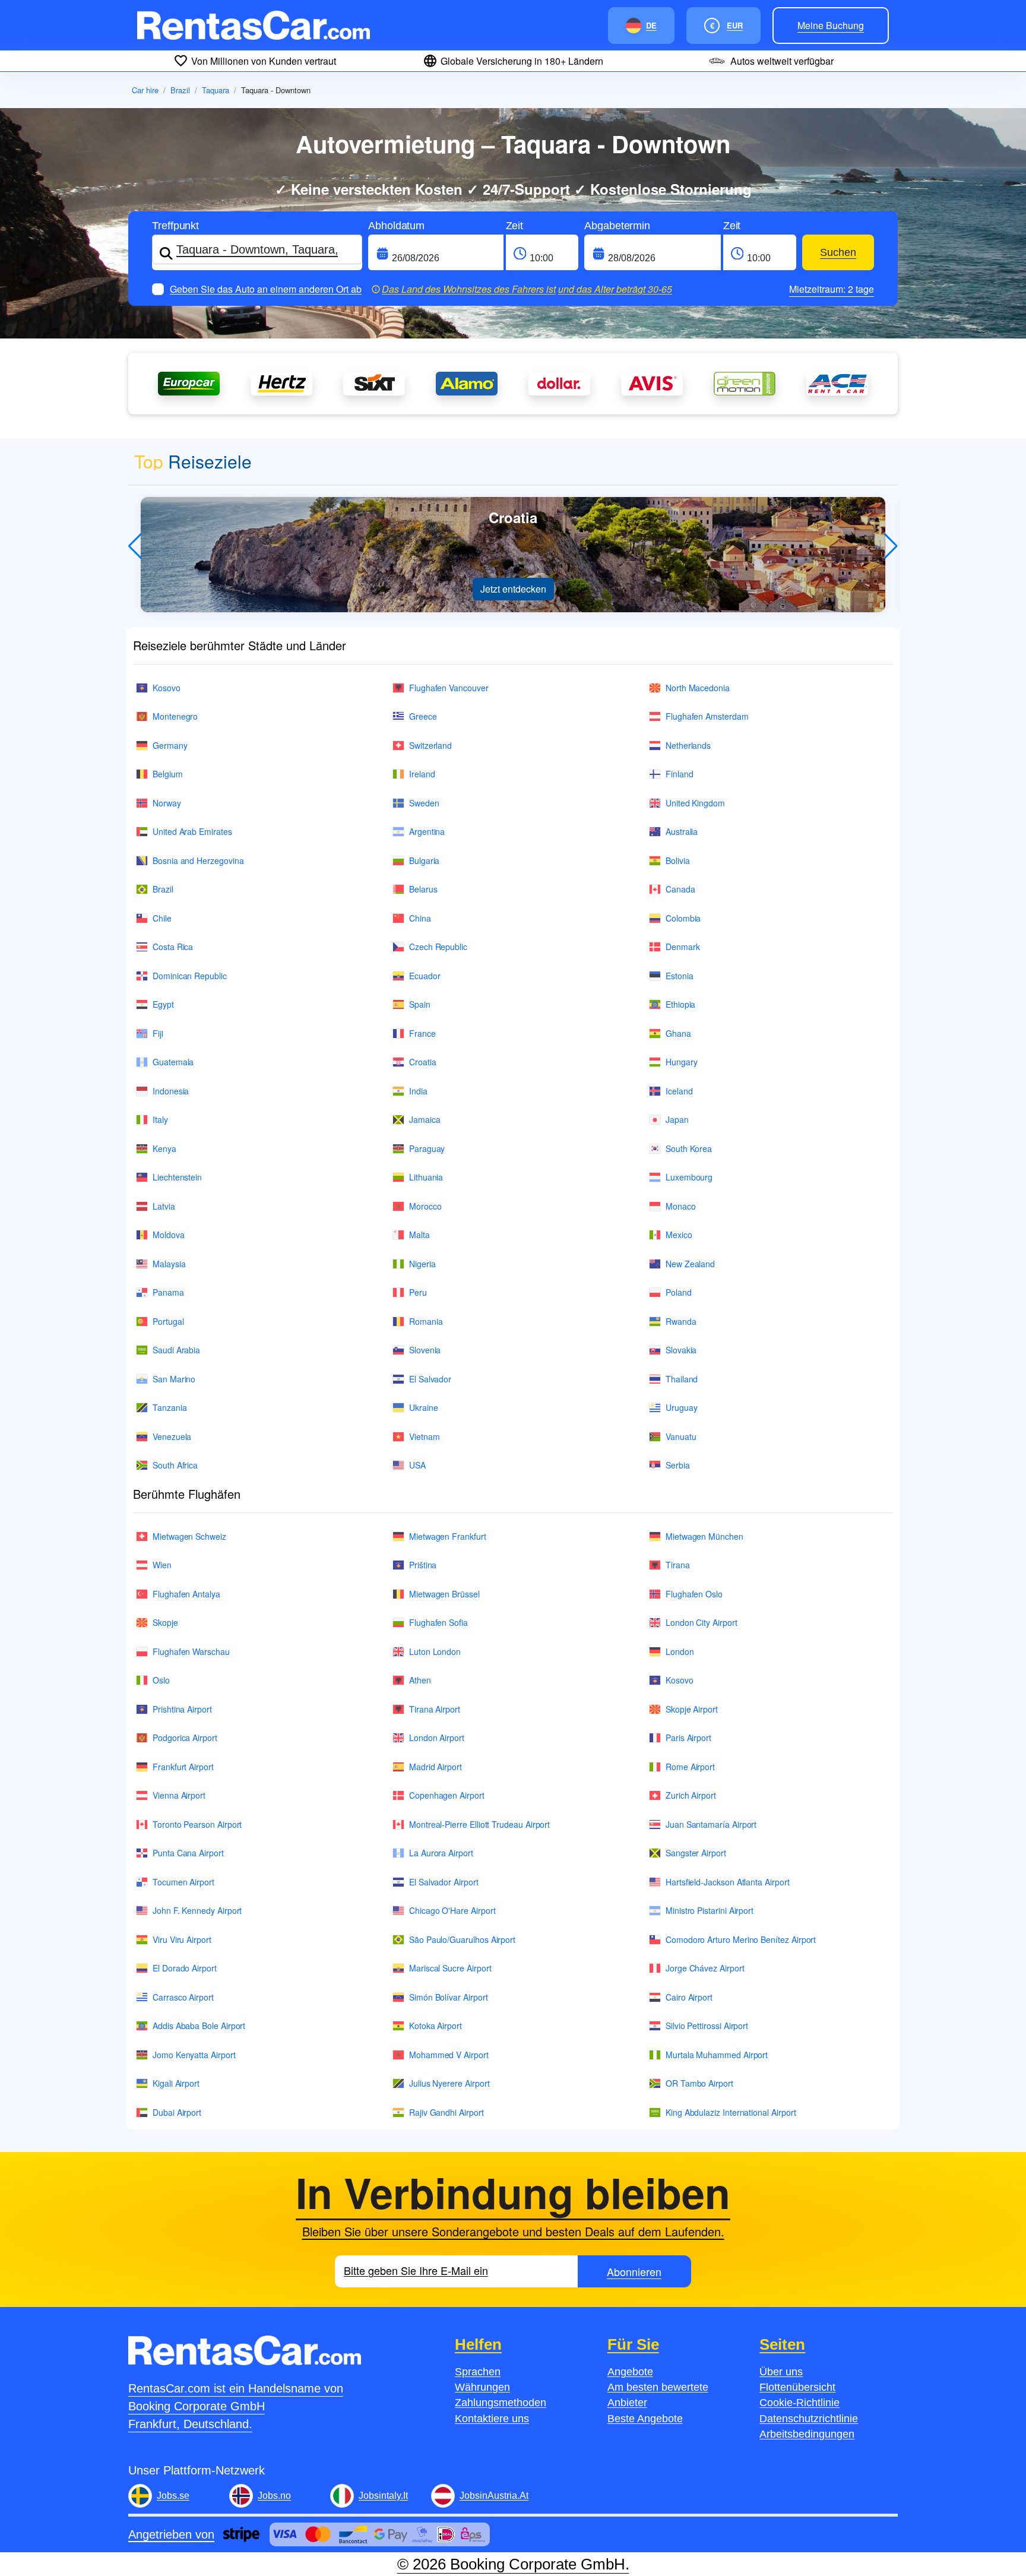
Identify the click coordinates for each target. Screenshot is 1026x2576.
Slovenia (425, 1350)
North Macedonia (698, 688)
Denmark (683, 947)
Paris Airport (688, 1738)
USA (417, 1465)
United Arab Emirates (192, 831)
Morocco (425, 1206)
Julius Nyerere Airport (449, 2083)
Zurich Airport (691, 1795)
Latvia (164, 1206)
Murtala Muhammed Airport (717, 2055)
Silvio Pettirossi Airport (707, 2026)
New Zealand (690, 1264)
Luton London (435, 1651)
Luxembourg (689, 1177)
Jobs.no (274, 2496)
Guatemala (173, 1062)
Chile (162, 918)
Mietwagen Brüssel (444, 1594)
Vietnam (425, 1436)
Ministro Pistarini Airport (710, 1910)
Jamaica (425, 1119)
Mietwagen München (704, 1536)
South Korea (689, 1148)
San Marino (174, 1379)
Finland (680, 774)
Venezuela (172, 1436)
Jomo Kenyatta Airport (194, 2055)
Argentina (427, 831)
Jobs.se (173, 2496)
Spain (420, 1004)
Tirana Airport (435, 1709)
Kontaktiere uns (492, 2419)
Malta (419, 1235)
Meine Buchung (831, 25)
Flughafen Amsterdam (707, 716)
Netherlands (688, 745)
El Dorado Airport (185, 1968)
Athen (420, 1680)
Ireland (422, 774)
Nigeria (422, 1264)
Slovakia (681, 1350)
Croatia (423, 1062)
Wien (162, 1565)
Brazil (180, 90)
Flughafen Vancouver (449, 688)
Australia (682, 831)
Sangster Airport (696, 1853)
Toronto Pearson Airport (197, 1824)
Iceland (679, 1091)
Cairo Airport (689, 1997)
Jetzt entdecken (513, 589)
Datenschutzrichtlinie (809, 2419)
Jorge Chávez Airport (705, 1968)
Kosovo (167, 688)
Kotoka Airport (436, 2026)
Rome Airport (690, 1767)
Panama (168, 1292)
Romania (426, 1321)
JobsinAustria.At (494, 2496)
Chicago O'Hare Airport (452, 1910)
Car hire (145, 90)
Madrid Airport (436, 1767)
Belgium (168, 774)
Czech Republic (438, 947)
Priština (423, 1565)
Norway (167, 803)
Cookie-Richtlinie (799, 2403)
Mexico (679, 1235)
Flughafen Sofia (438, 1622)
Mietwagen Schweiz (189, 1536)
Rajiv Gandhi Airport (446, 2112)
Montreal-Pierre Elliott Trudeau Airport (479, 1824)
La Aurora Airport (441, 1853)
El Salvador (430, 1379)
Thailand (682, 1379)
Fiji (158, 1033)
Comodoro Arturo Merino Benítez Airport (741, 1939)
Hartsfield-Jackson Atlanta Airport (728, 1882)
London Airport (437, 1738)
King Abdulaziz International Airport (731, 2112)
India (418, 1091)
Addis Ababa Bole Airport (199, 2026)
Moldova (169, 1235)
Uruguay (682, 1407)
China (420, 918)
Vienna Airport (179, 1795)
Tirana (678, 1565)
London (680, 1651)
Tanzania (170, 1407)
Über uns (781, 2372)
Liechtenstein (177, 1177)
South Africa (175, 1465)
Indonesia (171, 1091)
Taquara (216, 90)
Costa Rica (173, 947)
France (422, 1033)
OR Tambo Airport (699, 2083)
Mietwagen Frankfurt (448, 1536)
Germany (170, 745)
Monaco (681, 1206)
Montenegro (175, 716)
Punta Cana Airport (188, 1853)
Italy (160, 1119)
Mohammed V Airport (449, 2055)
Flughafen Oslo (694, 1594)
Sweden (424, 803)
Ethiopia (680, 1004)
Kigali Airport (176, 2083)
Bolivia (678, 860)
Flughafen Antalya (186, 1594)
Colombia (683, 918)
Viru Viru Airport (182, 1939)
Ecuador (425, 976)
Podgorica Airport (185, 1738)
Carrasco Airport (183, 1997)
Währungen (482, 2387)
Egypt (163, 1004)
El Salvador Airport (444, 1882)
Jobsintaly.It (383, 2496)
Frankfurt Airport (183, 1767)
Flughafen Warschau (191, 1651)
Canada (680, 889)
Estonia (680, 976)
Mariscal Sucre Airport (450, 1968)
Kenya (164, 1148)
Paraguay (427, 1148)
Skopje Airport (692, 1709)
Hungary (682, 1062)
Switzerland (430, 745)
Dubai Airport (177, 2112)
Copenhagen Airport (447, 1795)
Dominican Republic (190, 976)
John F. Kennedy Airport (197, 1910)
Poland (679, 1292)
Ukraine (424, 1407)
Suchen (838, 252)
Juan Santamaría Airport (711, 1824)
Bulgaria (424, 860)
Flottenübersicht (797, 2387)
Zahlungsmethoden (501, 2403)
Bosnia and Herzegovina (198, 860)
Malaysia (169, 1264)
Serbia (678, 1465)
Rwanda (681, 1321)
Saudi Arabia (176, 1350)
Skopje (165, 1622)
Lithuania (426, 1177)
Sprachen (478, 2372)
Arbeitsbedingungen (807, 2434)
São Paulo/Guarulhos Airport (462, 1939)
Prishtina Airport (182, 1709)
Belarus (423, 889)
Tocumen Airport (183, 1882)
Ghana (678, 1033)
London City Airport (702, 1622)
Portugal (168, 1321)
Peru (418, 1292)
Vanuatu (681, 1436)
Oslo (161, 1680)
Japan (677, 1119)
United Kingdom (695, 803)
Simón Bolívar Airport (449, 1997)
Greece (423, 716)
